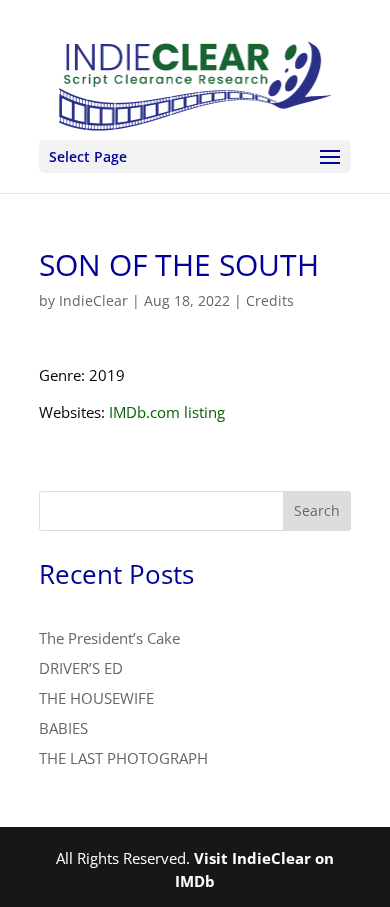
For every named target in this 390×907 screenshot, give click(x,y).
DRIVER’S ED (81, 668)
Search (317, 510)
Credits (270, 300)
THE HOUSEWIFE (96, 698)
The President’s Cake (109, 638)
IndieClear (93, 300)
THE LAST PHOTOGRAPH (123, 758)
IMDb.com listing (167, 412)
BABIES (63, 728)
